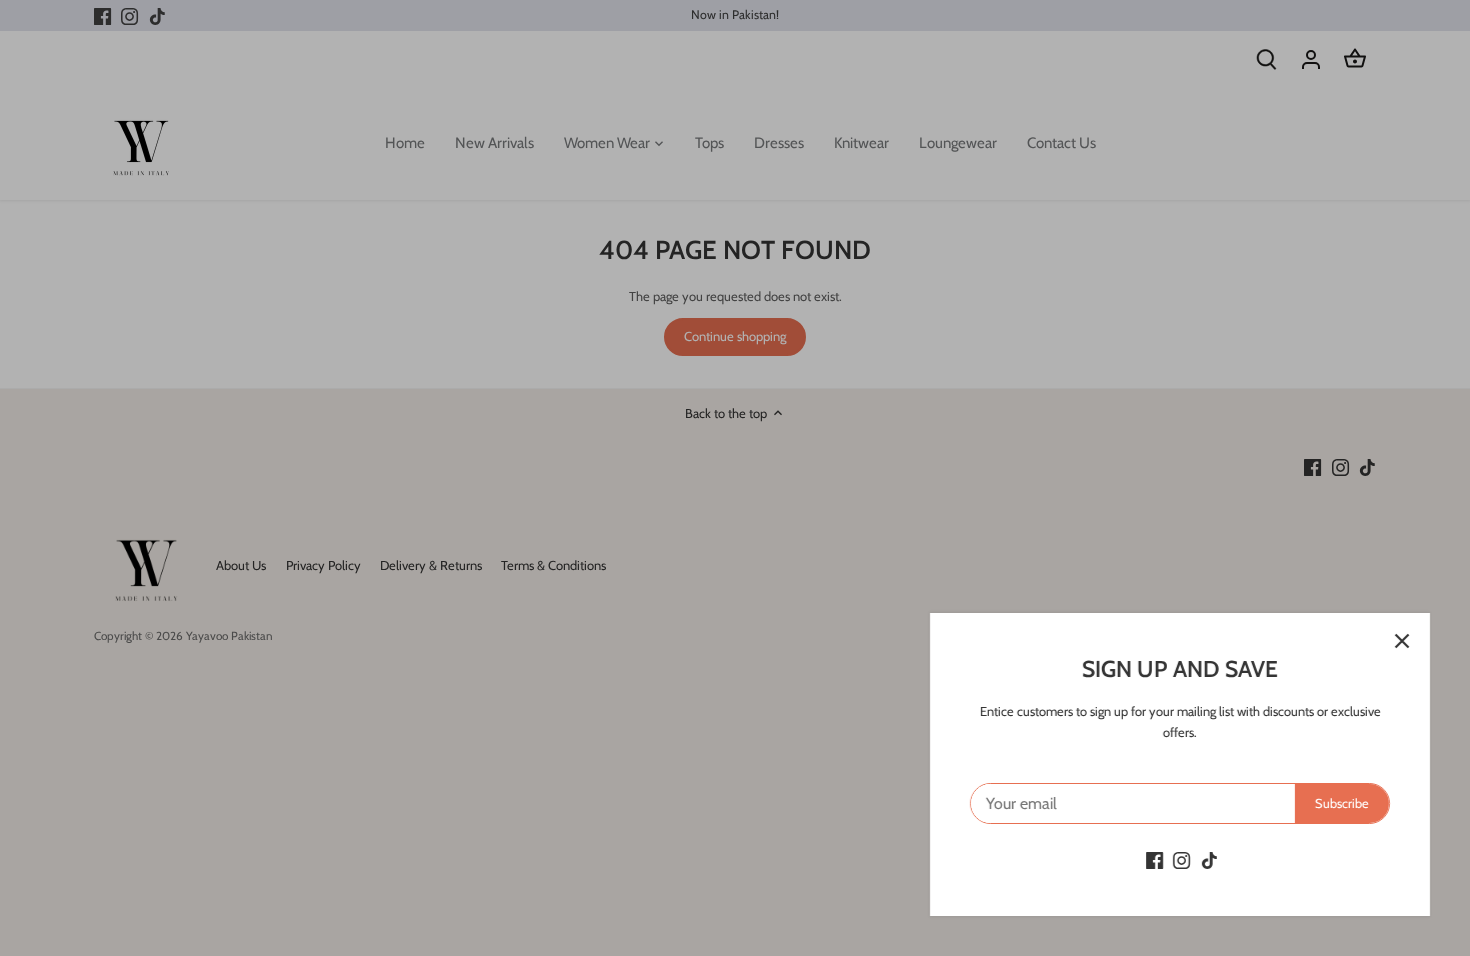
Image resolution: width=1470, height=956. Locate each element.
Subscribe (1342, 803)
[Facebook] (1154, 859)
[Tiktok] (1209, 859)
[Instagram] (1181, 859)
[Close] (1402, 641)
